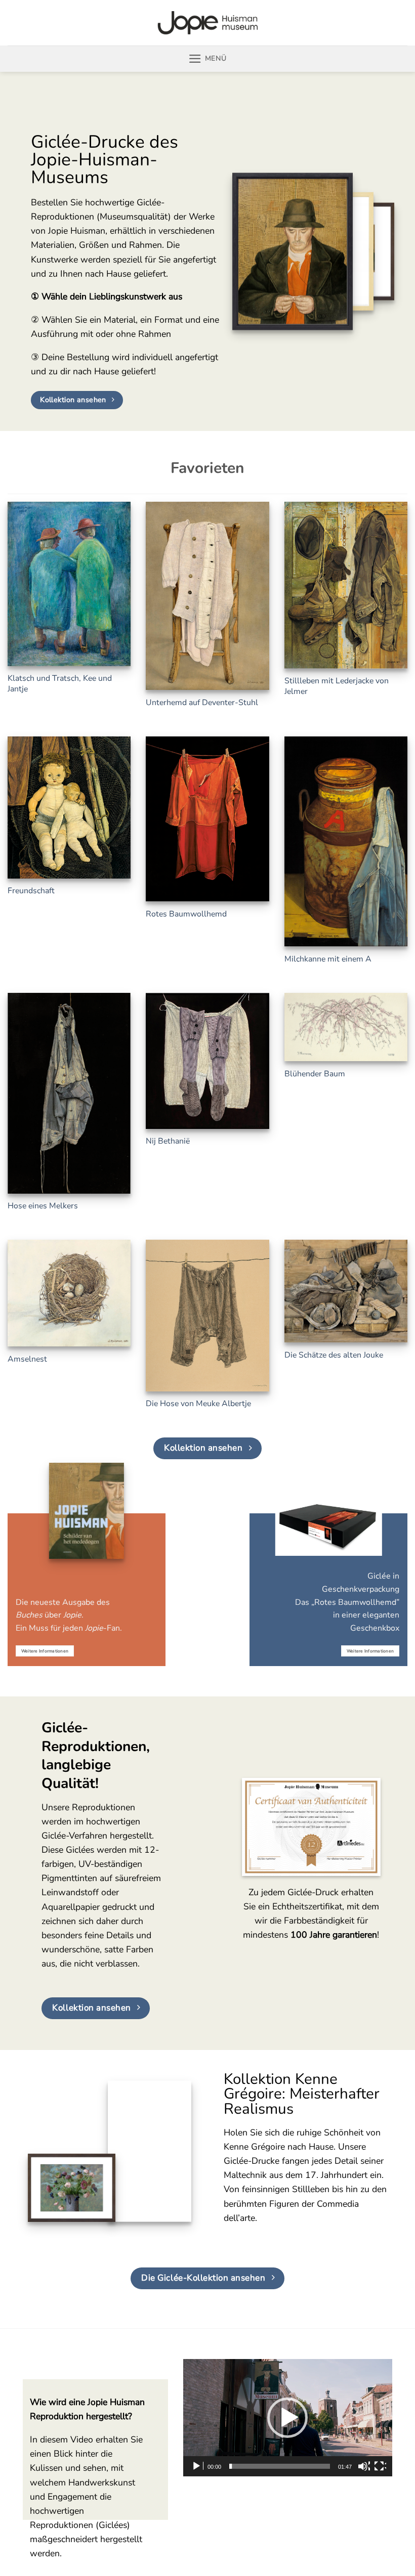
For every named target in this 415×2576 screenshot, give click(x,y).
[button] (207, 59)
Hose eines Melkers (43, 1206)
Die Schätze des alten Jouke (334, 1355)
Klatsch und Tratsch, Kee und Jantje (60, 684)
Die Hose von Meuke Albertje (198, 1404)
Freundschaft (31, 891)
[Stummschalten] (364, 2466)
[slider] (280, 2466)
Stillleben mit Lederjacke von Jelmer (337, 686)
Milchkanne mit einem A (328, 959)
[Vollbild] (380, 2466)
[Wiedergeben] (197, 2466)
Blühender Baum (315, 1074)
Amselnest (27, 1359)
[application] (288, 2418)
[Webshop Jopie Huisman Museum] (208, 23)
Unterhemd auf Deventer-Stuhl (202, 703)
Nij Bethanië (168, 1141)
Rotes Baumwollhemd (186, 914)
